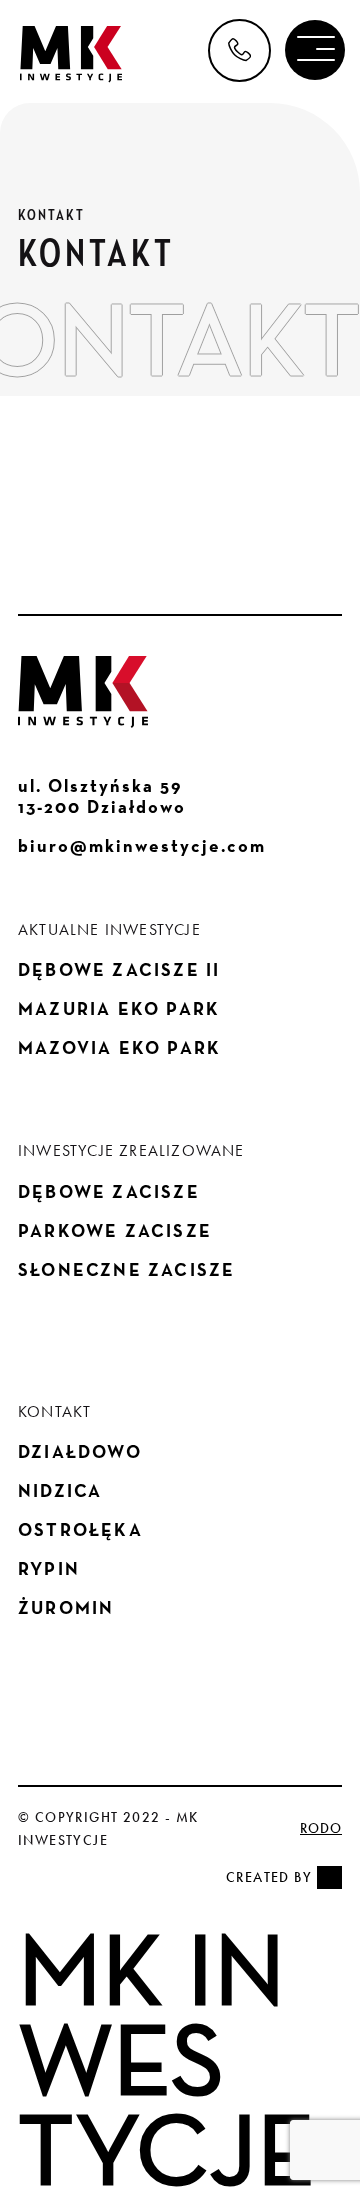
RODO (321, 1828)
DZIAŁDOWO (80, 1451)
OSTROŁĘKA (80, 1529)
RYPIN (49, 1568)
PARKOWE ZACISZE (115, 1230)
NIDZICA (60, 1490)
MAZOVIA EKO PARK (119, 1047)
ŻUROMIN (66, 1607)
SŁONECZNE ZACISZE (126, 1269)
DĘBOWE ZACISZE (109, 1191)
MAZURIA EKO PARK (119, 1008)
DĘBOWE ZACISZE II (119, 969)
